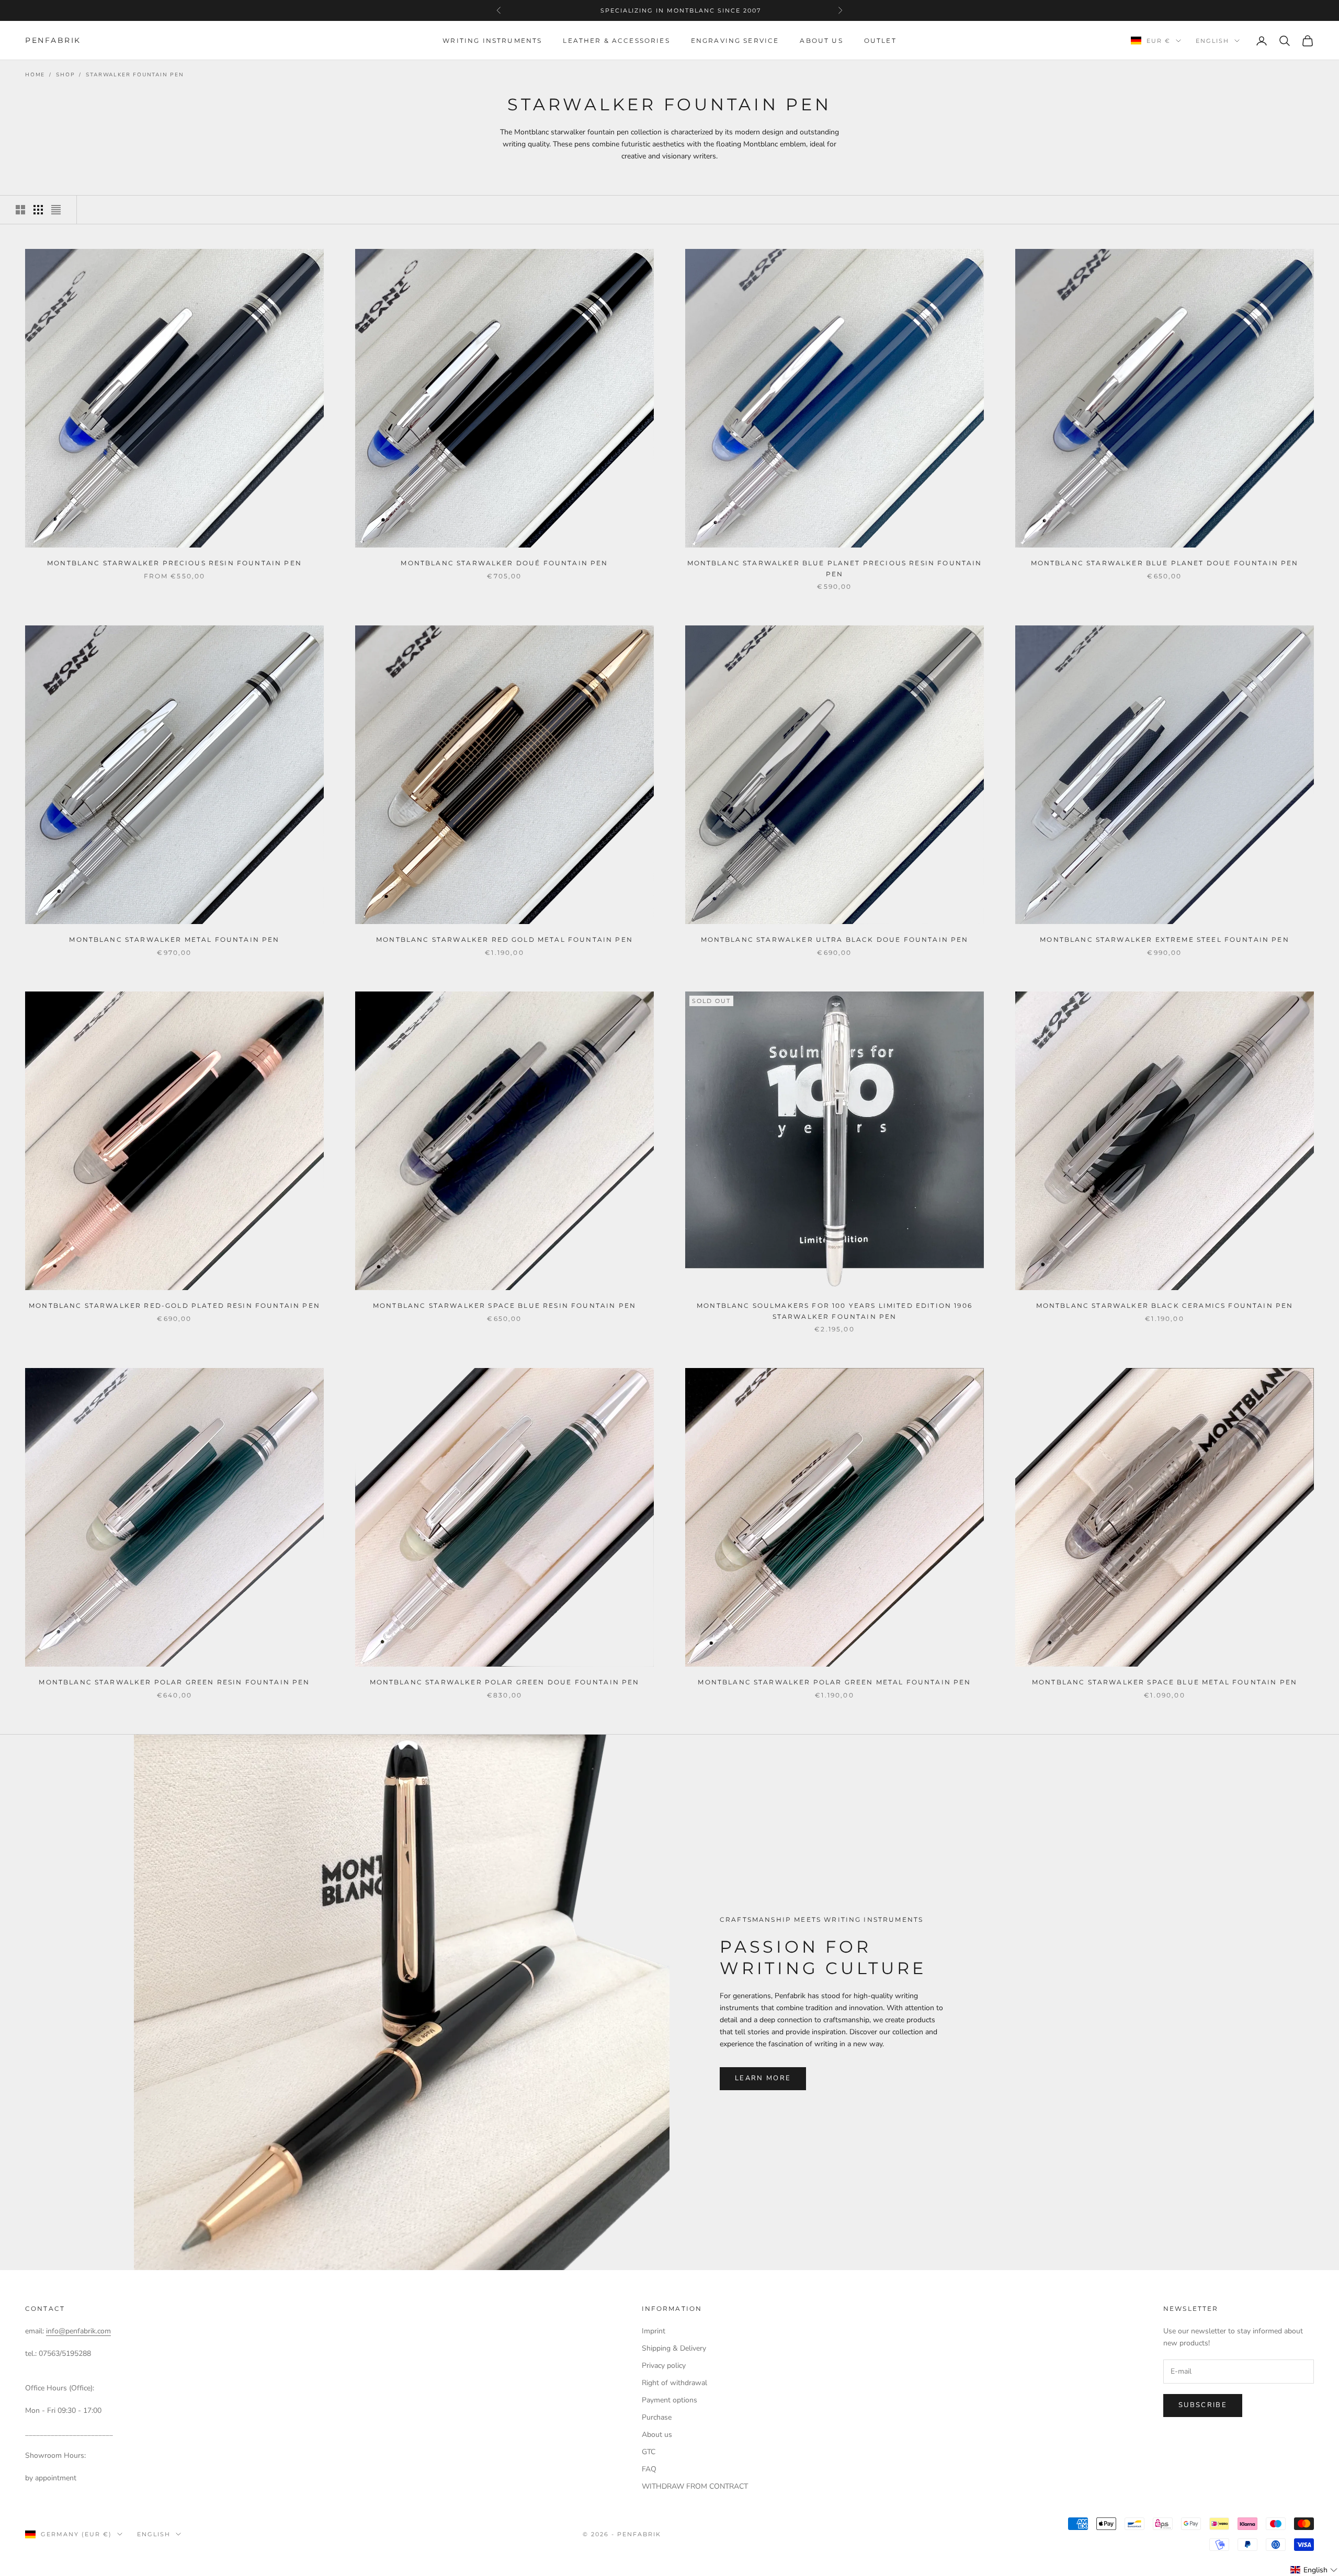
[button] (1314, 2570)
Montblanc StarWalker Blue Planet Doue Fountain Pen (1165, 563)
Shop (65, 75)
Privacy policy (664, 2366)
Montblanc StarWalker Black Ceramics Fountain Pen (1165, 1306)
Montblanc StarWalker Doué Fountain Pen (504, 563)
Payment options (669, 2400)
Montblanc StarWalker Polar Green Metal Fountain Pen (834, 1682)
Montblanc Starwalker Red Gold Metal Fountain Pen (504, 939)
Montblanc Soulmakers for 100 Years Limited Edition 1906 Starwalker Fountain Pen (835, 1311)
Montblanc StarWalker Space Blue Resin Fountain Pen (504, 1306)
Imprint (654, 2331)
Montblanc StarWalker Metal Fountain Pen (174, 939)
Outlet (880, 41)
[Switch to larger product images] (20, 210)
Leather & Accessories (616, 41)
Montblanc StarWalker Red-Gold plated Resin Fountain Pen (174, 1306)
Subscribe (1203, 2405)
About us (821, 41)
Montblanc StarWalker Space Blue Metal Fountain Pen (1165, 1682)
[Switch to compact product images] (56, 210)
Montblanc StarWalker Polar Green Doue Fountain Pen (505, 1682)
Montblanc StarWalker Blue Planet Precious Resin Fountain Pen (835, 568)
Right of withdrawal (674, 2383)
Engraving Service (735, 41)
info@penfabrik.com (78, 2331)
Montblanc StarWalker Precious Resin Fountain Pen (174, 563)
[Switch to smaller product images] (38, 210)
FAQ (649, 2469)
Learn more (763, 2078)
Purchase (657, 2417)
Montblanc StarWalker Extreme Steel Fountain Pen (1165, 939)
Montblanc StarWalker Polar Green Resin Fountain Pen (174, 1682)
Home (35, 75)
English (1212, 41)
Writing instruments (492, 41)
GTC (649, 2452)
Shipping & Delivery (674, 2348)
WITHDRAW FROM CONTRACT (695, 2486)
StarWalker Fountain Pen (135, 75)
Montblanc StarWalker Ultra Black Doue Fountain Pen (835, 939)
